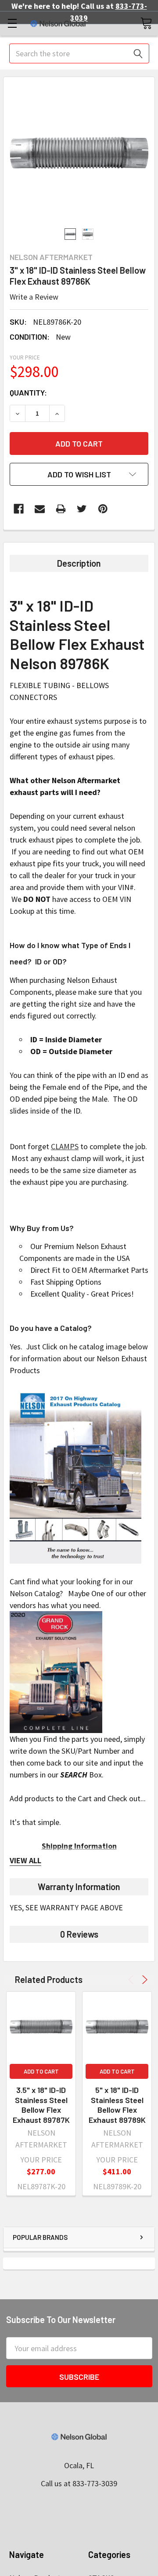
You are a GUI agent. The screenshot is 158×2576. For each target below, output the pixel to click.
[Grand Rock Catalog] (56, 1671)
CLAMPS (65, 1146)
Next (143, 1980)
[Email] (40, 509)
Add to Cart (41, 2071)
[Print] (61, 509)
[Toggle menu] (12, 23)
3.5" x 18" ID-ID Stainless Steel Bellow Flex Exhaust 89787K (41, 2105)
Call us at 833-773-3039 (79, 2483)
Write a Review (34, 297)
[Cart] (146, 23)
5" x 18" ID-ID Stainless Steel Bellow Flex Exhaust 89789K (117, 2105)
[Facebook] (19, 509)
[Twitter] (82, 509)
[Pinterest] (103, 509)
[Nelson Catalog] (75, 1475)
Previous (132, 1980)
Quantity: (28, 392)
